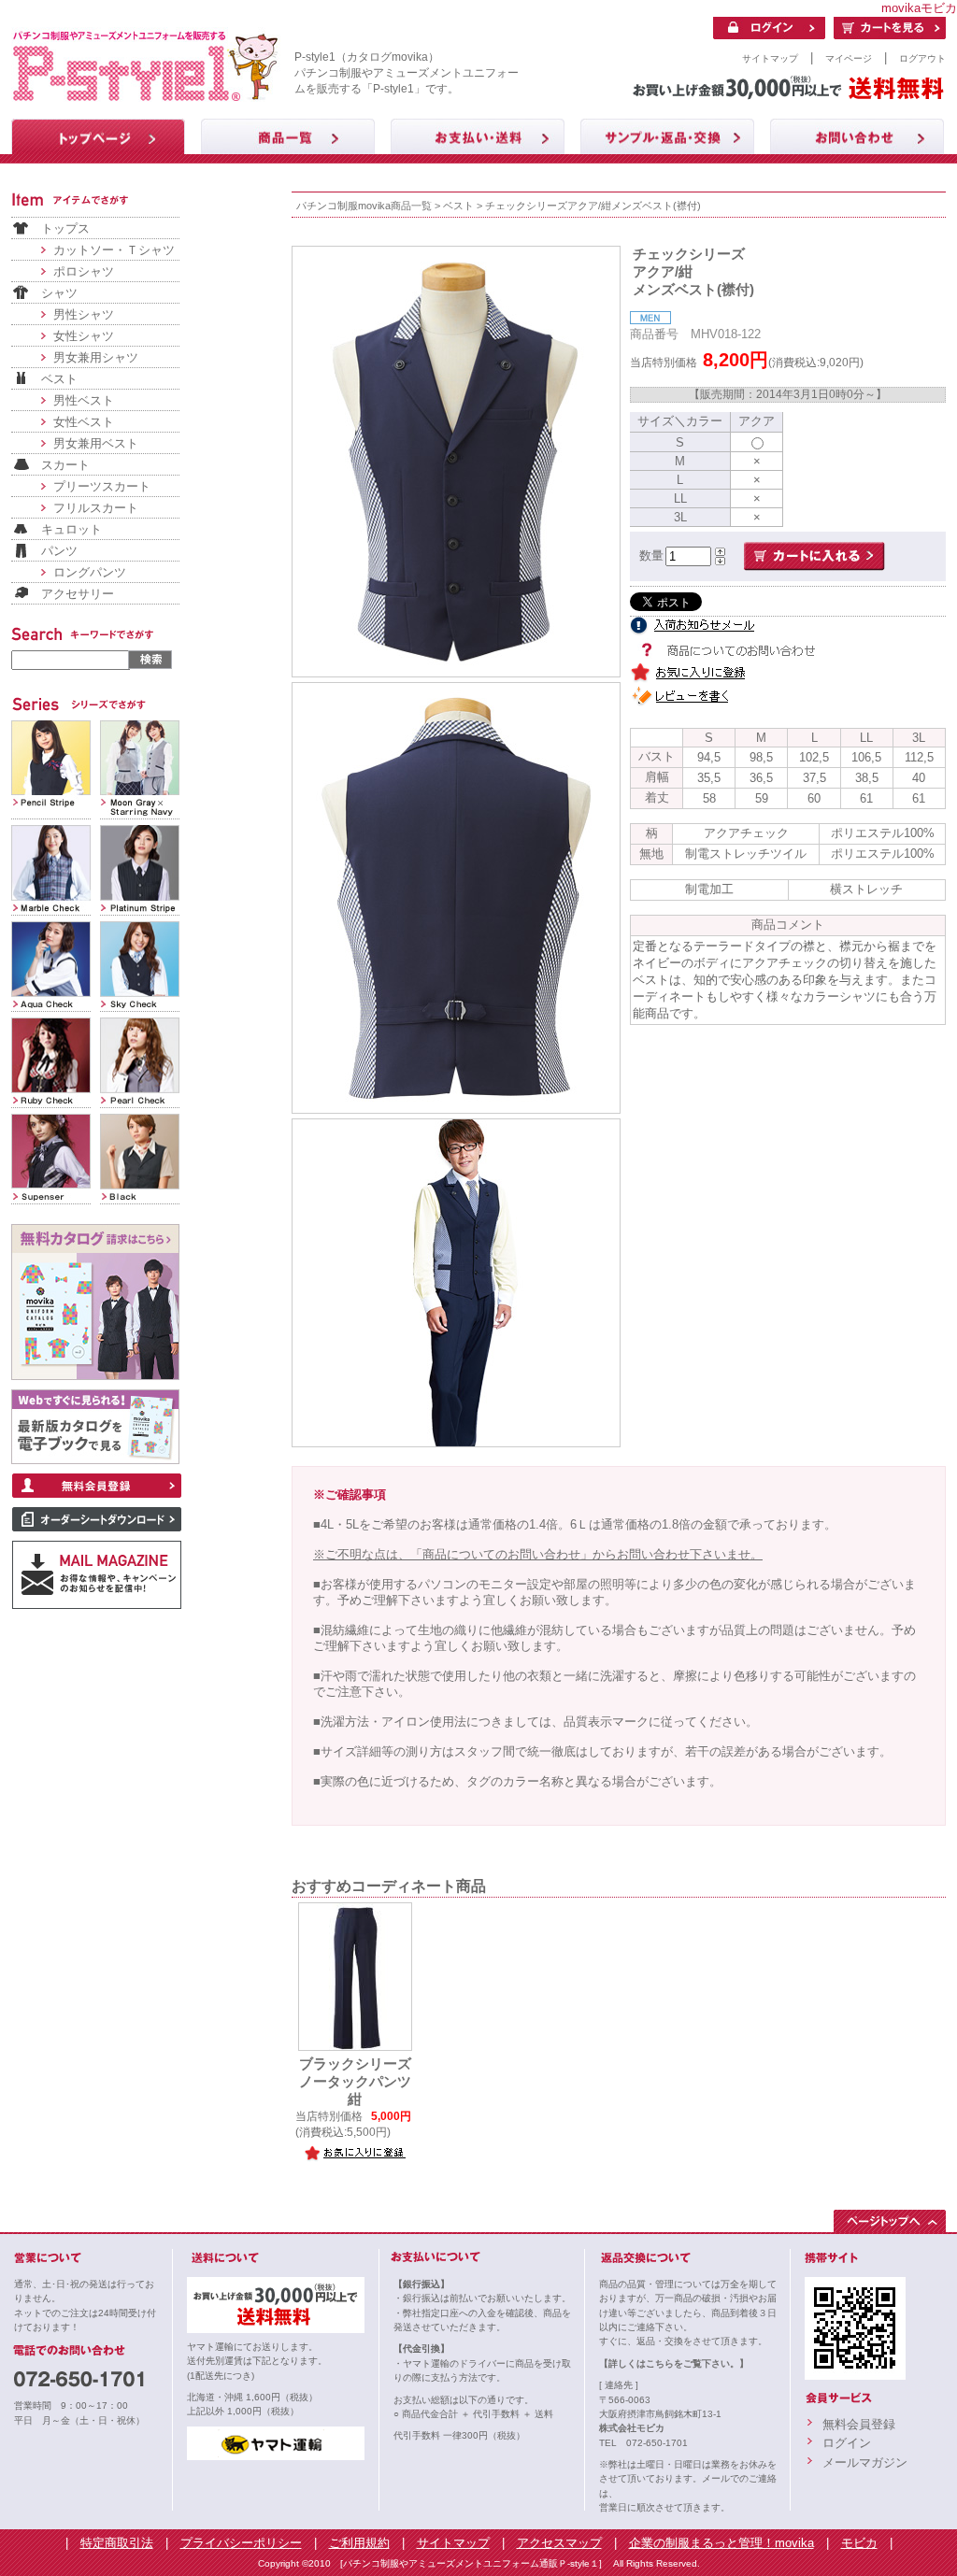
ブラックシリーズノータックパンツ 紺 (362, 2082)
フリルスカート (96, 508)
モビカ (859, 2543)
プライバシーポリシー (241, 2543)
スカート (65, 465)
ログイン (847, 2443)
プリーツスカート (102, 486)
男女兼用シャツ (96, 357)
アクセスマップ (559, 2543)
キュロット (71, 529)
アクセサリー (78, 594)
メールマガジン (865, 2462)
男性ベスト (84, 400)
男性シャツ (84, 314)
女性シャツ (84, 336)
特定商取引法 (117, 2543)
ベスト (59, 379)
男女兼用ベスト (96, 443)
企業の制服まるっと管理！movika (721, 2543)
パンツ (59, 551)
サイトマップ (770, 58)
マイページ (849, 58)
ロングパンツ (90, 572)
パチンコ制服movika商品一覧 (364, 206)
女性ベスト (84, 422)
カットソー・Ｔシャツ (114, 250)
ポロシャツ (84, 271)
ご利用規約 (359, 2543)
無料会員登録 (859, 2424)
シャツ (59, 293)
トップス (65, 228)
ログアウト (922, 58)
